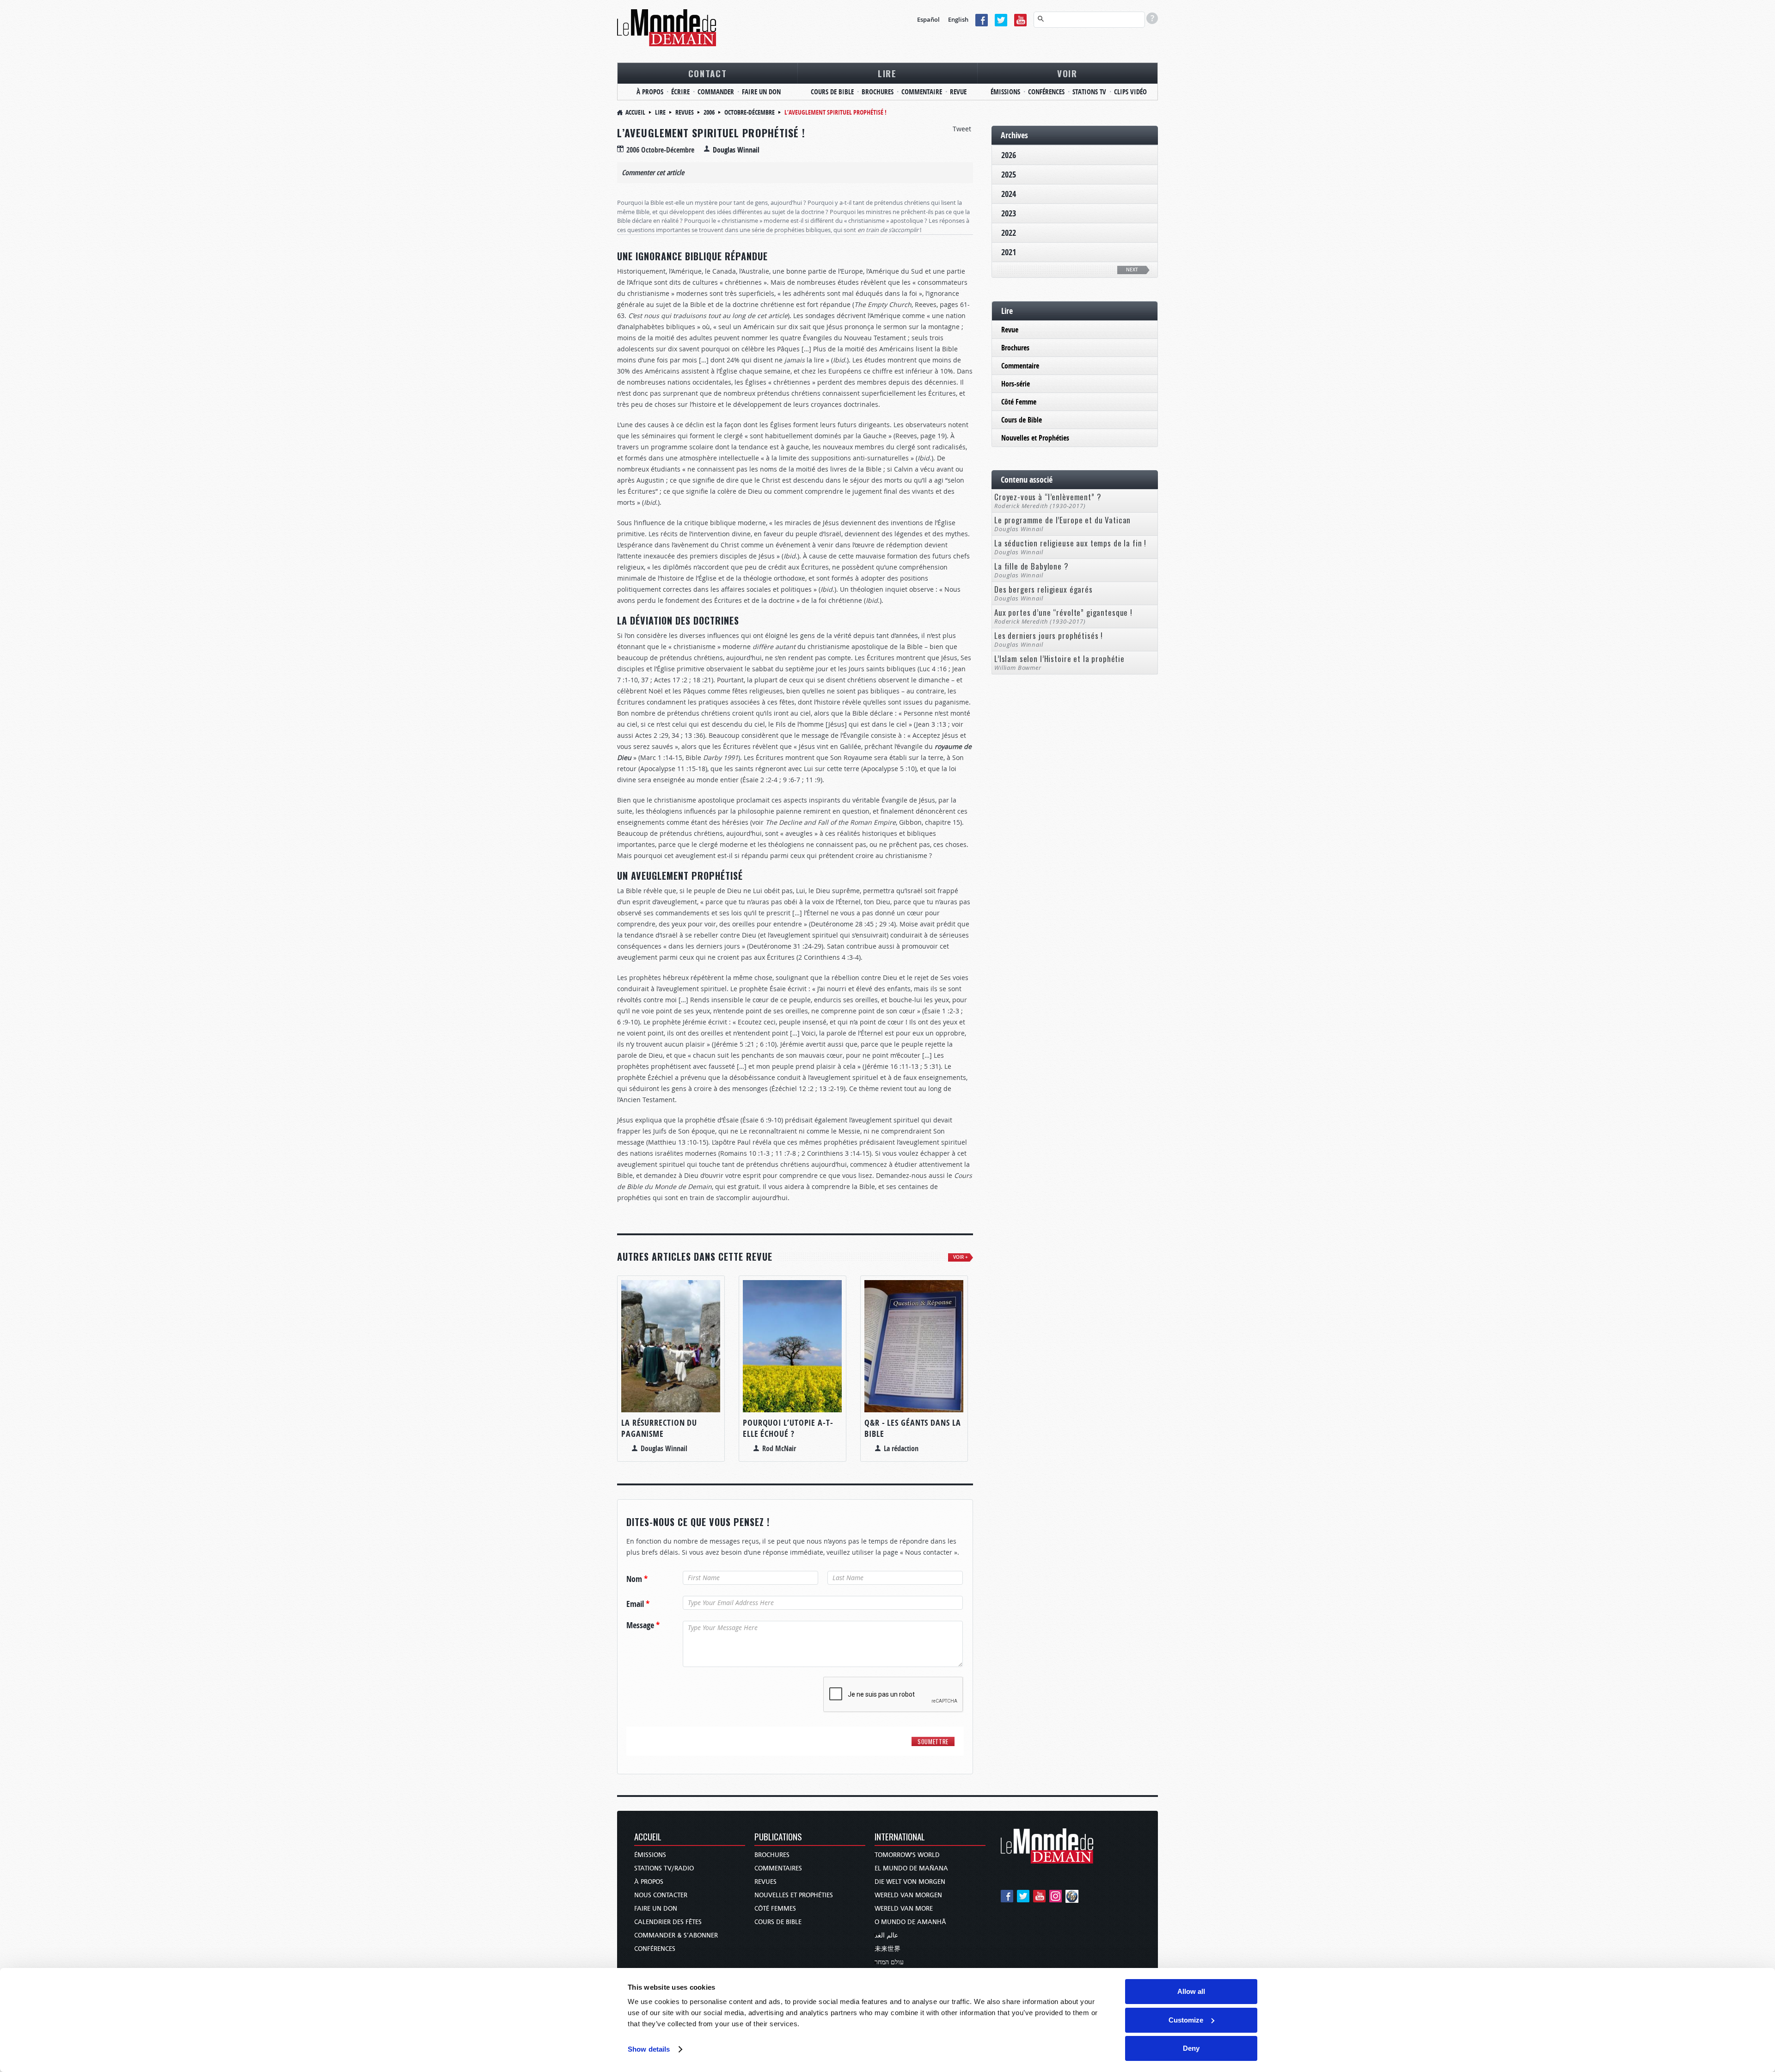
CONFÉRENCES (1046, 92)
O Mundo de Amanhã (910, 1922)
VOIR (1067, 73)
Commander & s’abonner (676, 1935)
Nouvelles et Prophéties (1035, 438)
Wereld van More (904, 1909)
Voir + (961, 1257)
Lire (660, 112)
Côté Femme (1019, 402)
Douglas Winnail (736, 150)
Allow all (1191, 1991)
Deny (1191, 2048)
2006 (709, 112)
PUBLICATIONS (778, 1837)
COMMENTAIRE (922, 92)
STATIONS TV (1089, 92)
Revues (685, 112)
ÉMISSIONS (1005, 92)
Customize (1186, 2020)
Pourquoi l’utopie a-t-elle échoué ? (788, 1428)
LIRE (887, 73)
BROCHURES (878, 92)
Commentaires (778, 1868)
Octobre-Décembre (750, 112)
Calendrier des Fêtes (668, 1922)
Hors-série (1016, 384)
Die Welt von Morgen (910, 1882)
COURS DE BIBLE (832, 92)
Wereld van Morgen (908, 1895)
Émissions (650, 1855)
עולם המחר (889, 1962)
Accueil (635, 112)
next (1132, 270)
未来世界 (887, 1949)
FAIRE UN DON (761, 92)
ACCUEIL (648, 1837)
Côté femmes (775, 1909)
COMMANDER (716, 92)
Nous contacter (661, 1895)
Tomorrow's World (907, 1855)
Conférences (655, 1949)
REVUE (958, 92)
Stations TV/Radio (664, 1868)
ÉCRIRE (680, 92)
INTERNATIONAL (900, 1837)
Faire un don (656, 1909)
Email (638, 1604)
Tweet (962, 129)
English (958, 19)
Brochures (1015, 348)
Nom (637, 1579)
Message (643, 1625)
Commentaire (1020, 366)
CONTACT (708, 73)
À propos (649, 1882)
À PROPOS (650, 92)
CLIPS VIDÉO (1130, 92)
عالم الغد (886, 1935)
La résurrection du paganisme (659, 1428)
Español (928, 19)
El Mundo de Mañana (911, 1868)
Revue (1010, 330)
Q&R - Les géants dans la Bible (913, 1428)
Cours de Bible (1022, 420)
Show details (649, 2049)
